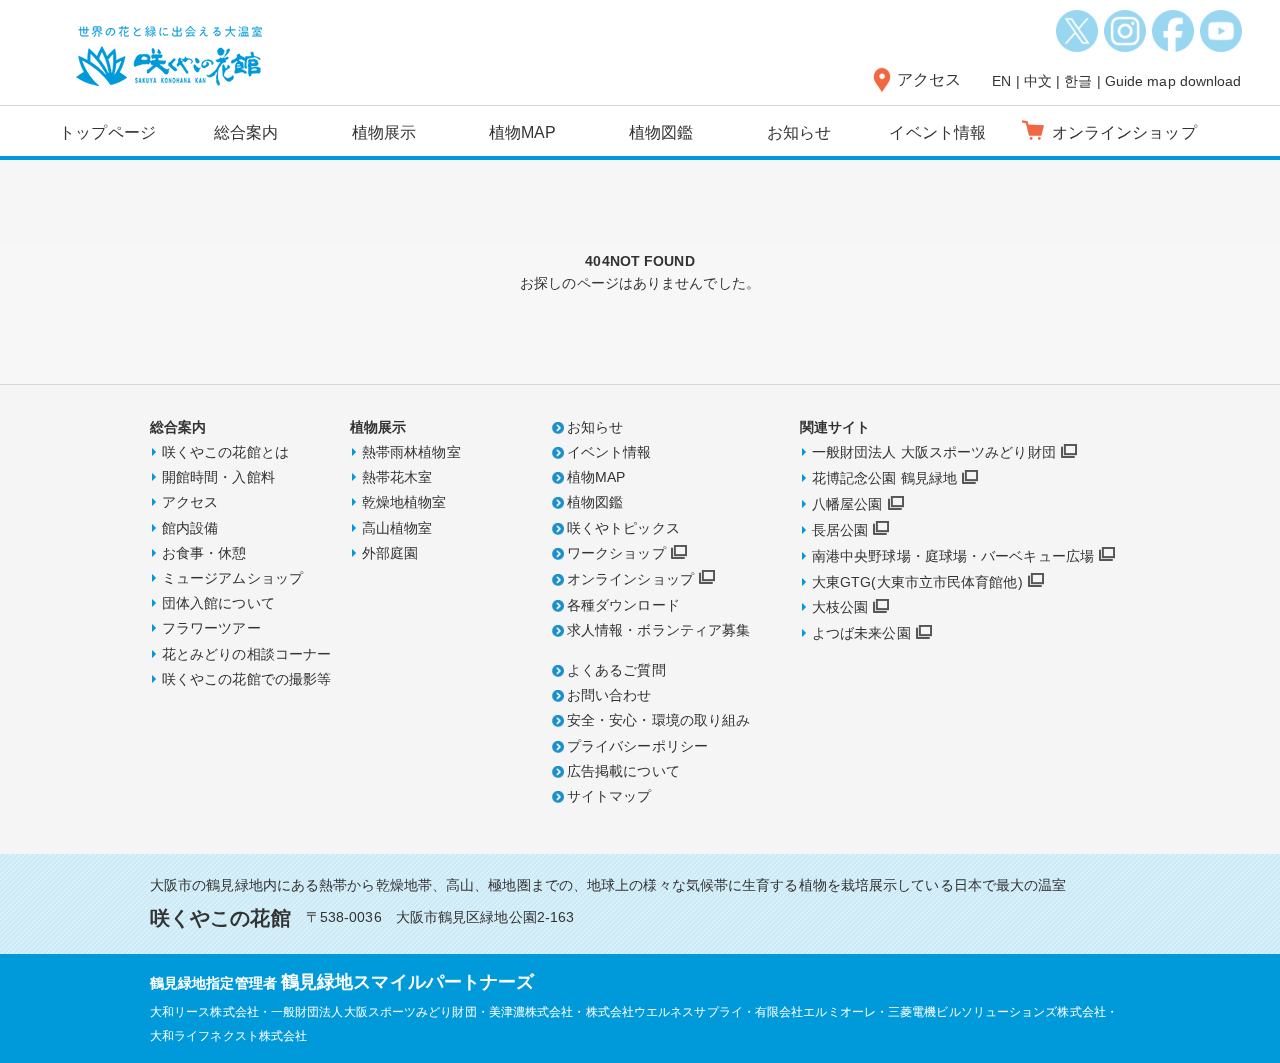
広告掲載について (623, 771)
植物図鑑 (661, 132)
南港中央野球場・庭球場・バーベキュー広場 (953, 556)
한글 (1078, 81)
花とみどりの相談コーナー (246, 654)
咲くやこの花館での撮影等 (246, 679)
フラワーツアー (211, 628)
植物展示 (384, 132)
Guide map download (1173, 81)
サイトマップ (609, 796)
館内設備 (190, 528)
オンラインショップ (630, 579)
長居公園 (840, 530)
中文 (1038, 81)
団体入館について (218, 603)
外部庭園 (390, 553)
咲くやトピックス (623, 528)
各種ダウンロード (623, 605)
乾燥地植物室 (404, 502)
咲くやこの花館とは (225, 452)
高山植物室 (397, 528)
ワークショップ (616, 553)
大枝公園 (840, 607)
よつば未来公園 (861, 633)
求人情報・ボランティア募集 (658, 630)
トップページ (107, 132)
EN (1001, 81)
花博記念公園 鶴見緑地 (884, 478)
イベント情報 (937, 132)
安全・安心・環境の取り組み (658, 720)
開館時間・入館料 (218, 477)
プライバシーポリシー (637, 746)
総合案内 (246, 132)
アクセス (929, 79)
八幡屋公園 (847, 504)
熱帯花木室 (397, 477)
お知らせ (799, 132)
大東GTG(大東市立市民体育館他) (917, 582)
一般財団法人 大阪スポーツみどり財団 (934, 452)
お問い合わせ (609, 695)
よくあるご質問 (616, 670)
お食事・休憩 (204, 553)
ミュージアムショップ (232, 578)
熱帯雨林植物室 (411, 452)
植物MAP (523, 132)
